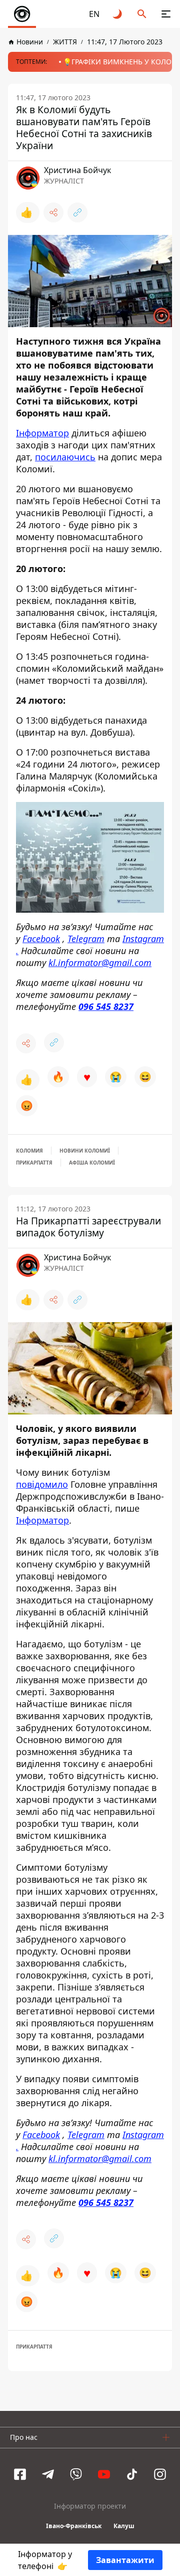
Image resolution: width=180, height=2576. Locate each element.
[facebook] (20, 2474)
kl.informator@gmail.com (100, 963)
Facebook (41, 939)
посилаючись (65, 457)
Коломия (29, 1151)
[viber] (76, 2474)
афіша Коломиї (92, 1163)
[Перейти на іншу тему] (118, 14)
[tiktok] (132, 2474)
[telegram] (48, 2474)
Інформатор (42, 433)
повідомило (42, 1484)
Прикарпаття (34, 1163)
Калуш (124, 2526)
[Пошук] (142, 14)
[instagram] (160, 2474)
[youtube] (104, 2474)
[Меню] (166, 14)
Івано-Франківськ (74, 2526)
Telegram (86, 939)
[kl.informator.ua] (22, 14)
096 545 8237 (106, 1006)
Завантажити (125, 2560)
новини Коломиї (85, 1151)
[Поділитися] (53, 212)
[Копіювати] (77, 212)
